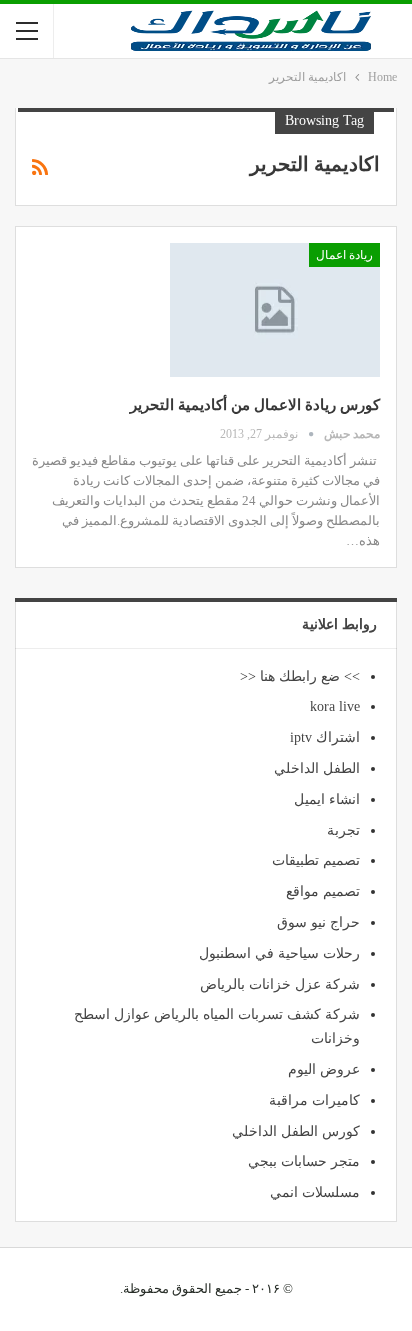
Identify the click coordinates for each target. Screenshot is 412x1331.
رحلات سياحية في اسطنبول (279, 953)
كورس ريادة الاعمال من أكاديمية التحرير (255, 405)
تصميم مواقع (323, 891)
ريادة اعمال (344, 255)
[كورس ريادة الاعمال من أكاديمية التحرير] (275, 310)
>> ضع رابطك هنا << (300, 676)
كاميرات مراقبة (314, 1100)
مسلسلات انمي (315, 1192)
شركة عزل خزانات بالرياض (280, 984)
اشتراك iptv (325, 737)
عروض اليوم (324, 1069)
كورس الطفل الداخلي (296, 1131)
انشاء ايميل (327, 799)
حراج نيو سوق (318, 922)
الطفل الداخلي (317, 768)
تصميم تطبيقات (316, 860)
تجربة (343, 830)
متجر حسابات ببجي (304, 1161)
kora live (335, 706)
